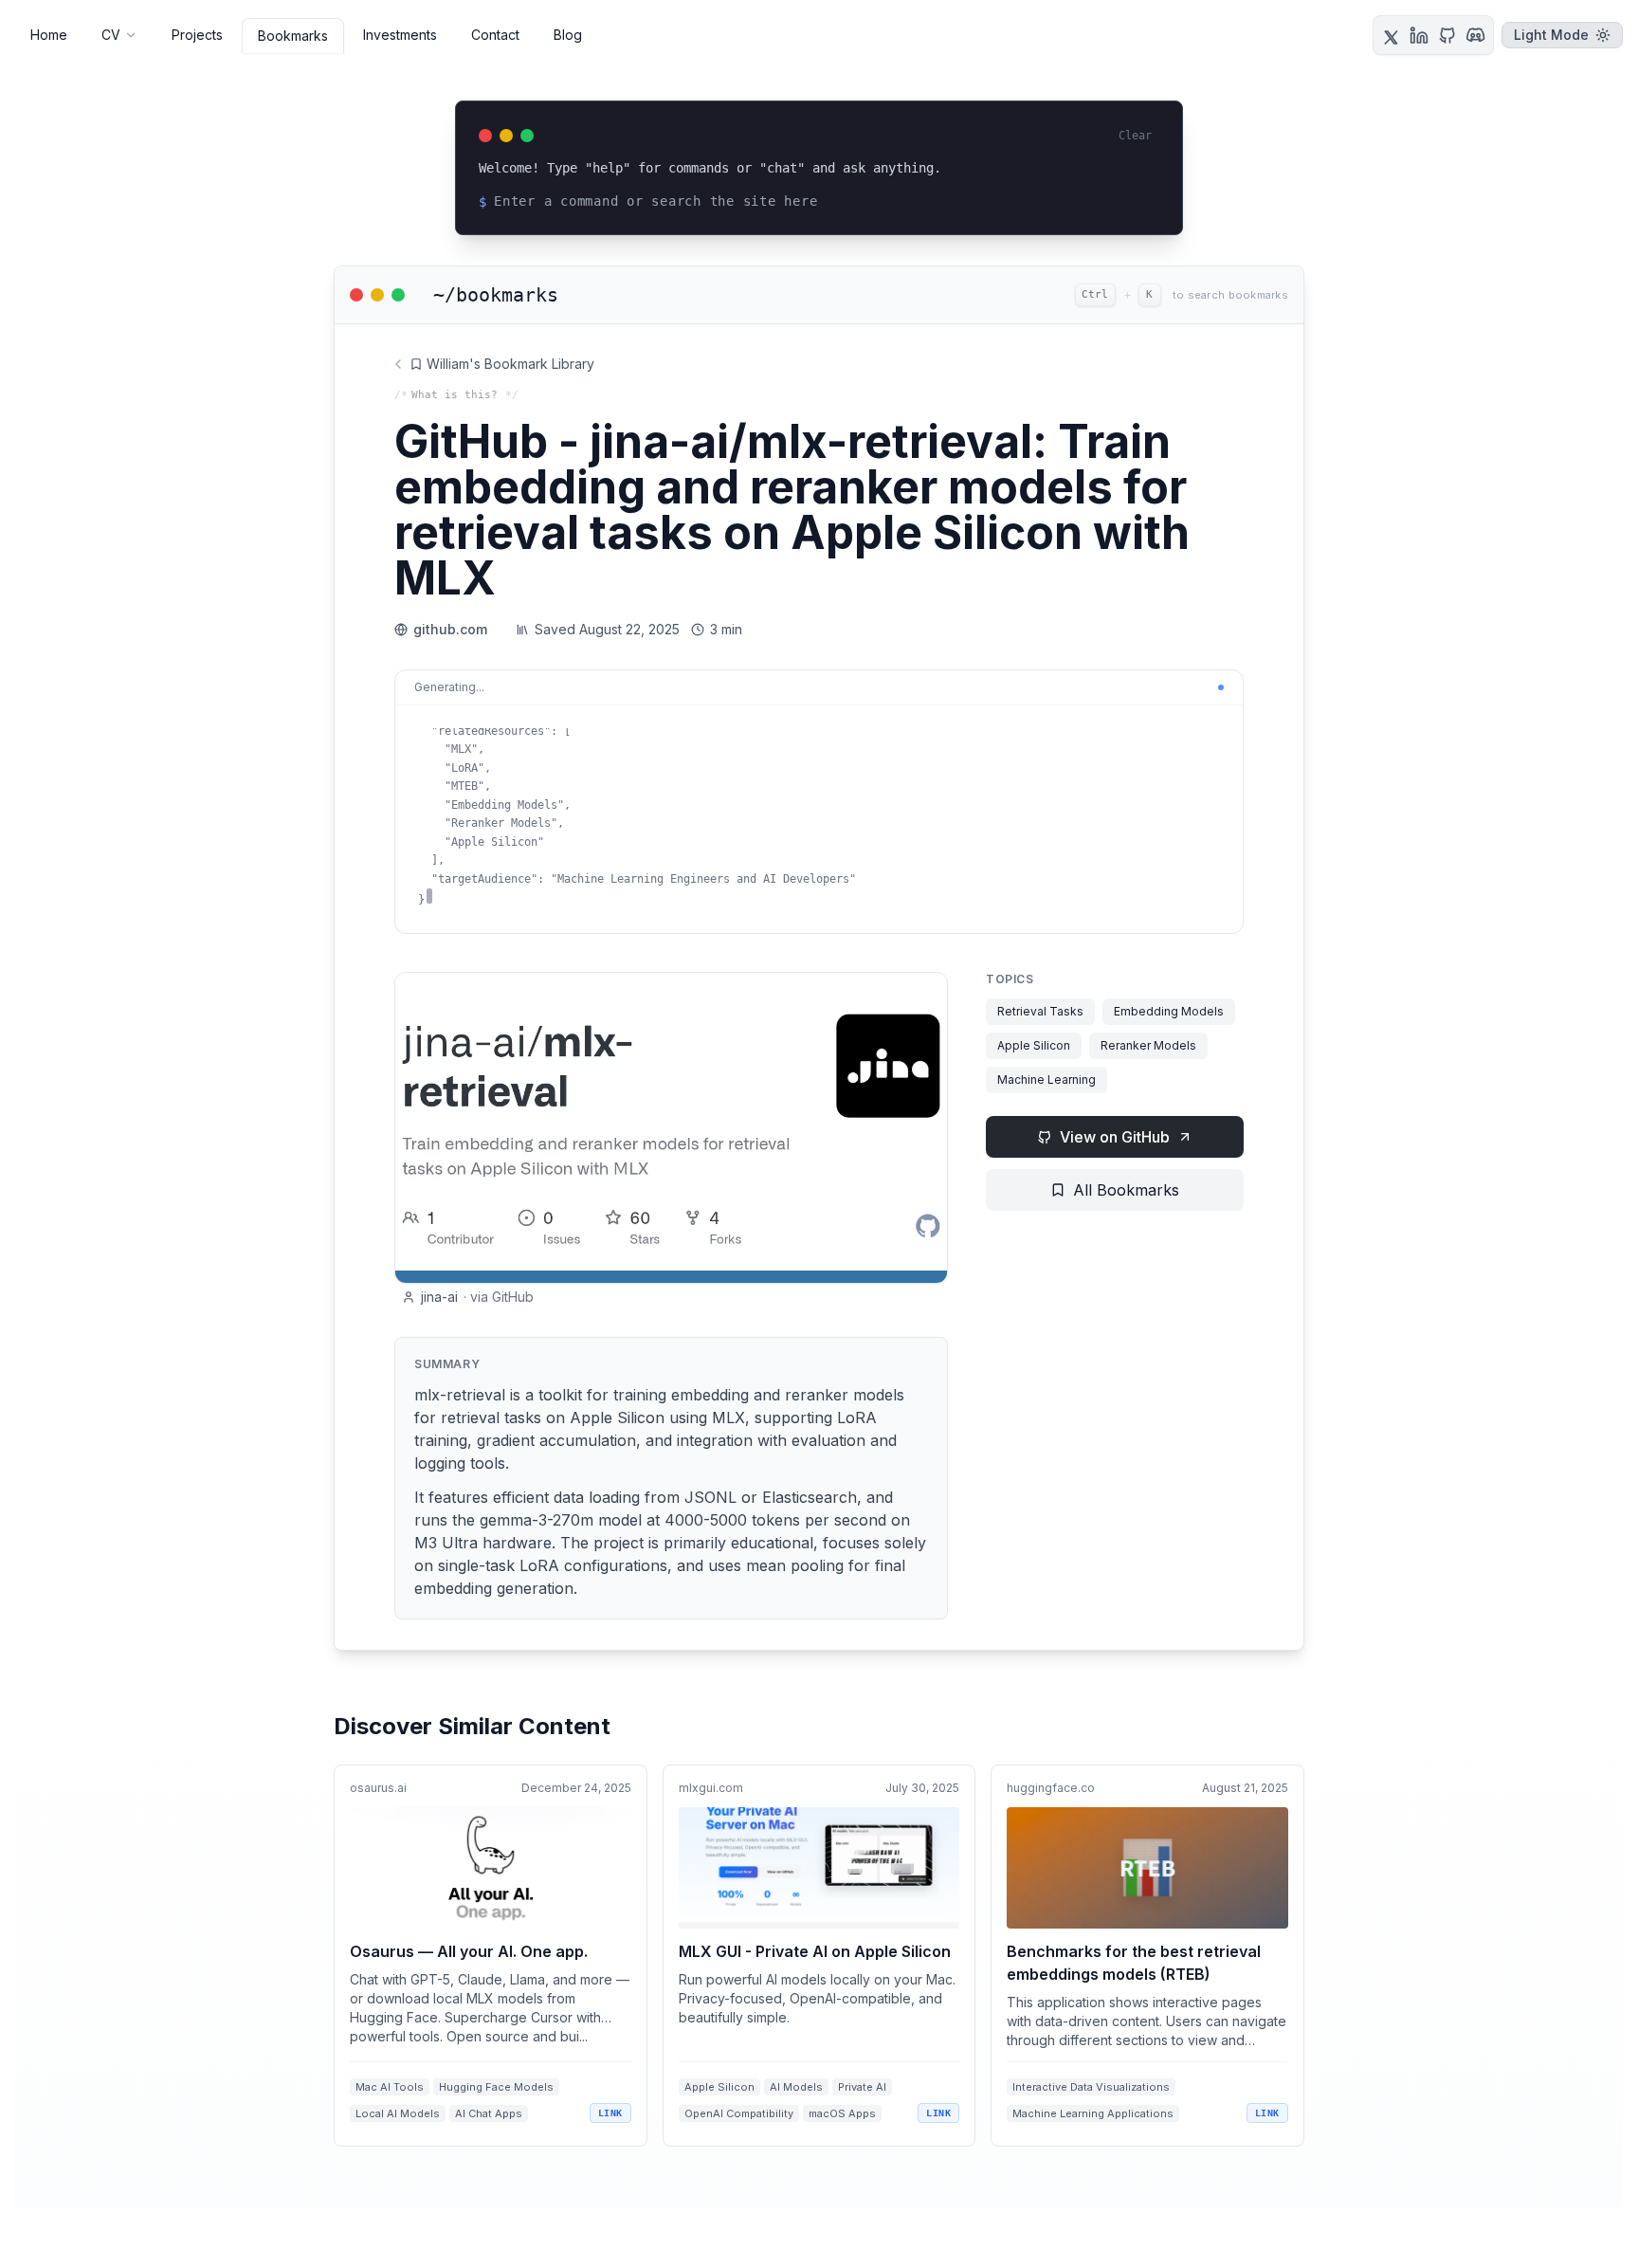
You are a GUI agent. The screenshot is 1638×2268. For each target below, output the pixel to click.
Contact (495, 35)
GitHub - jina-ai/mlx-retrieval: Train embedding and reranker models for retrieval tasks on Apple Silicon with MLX (792, 510)
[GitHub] (1447, 35)
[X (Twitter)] (1391, 35)
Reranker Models (1148, 1045)
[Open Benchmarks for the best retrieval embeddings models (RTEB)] (1147, 1956)
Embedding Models (1169, 1011)
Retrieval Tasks (1040, 1011)
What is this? (455, 395)
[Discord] (1476, 35)
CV (111, 35)
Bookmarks (293, 36)
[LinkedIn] (1419, 35)
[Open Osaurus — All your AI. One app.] (491, 1956)
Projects (197, 35)
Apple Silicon (1034, 1045)
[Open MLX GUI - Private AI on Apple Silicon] (819, 1956)
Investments (400, 35)
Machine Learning (1046, 1079)
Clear (1135, 136)
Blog (568, 35)
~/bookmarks (496, 295)
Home (49, 35)
